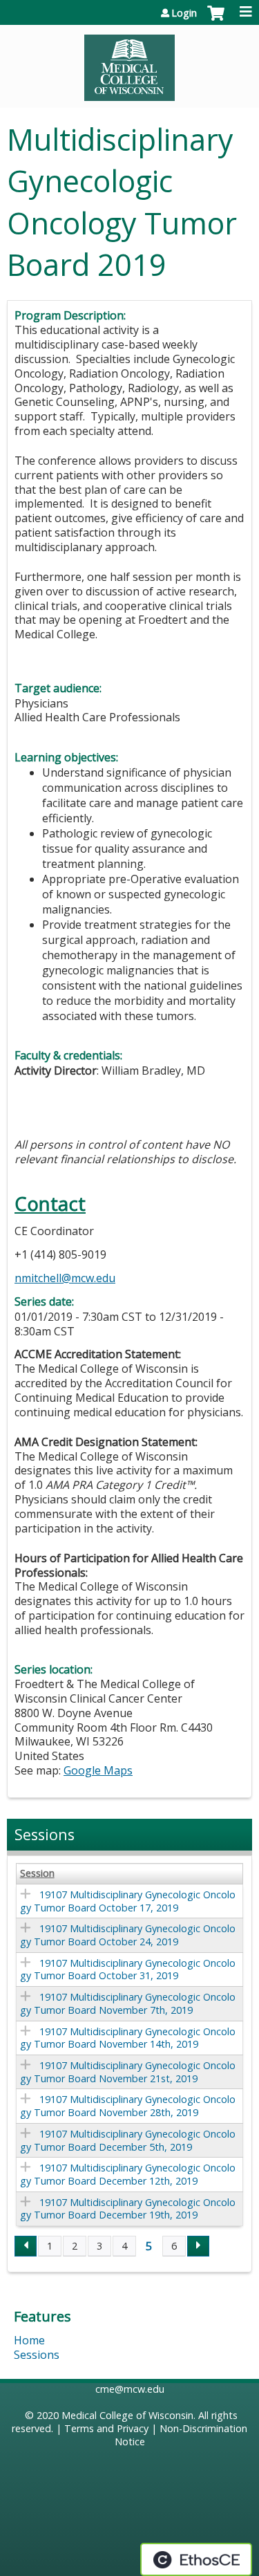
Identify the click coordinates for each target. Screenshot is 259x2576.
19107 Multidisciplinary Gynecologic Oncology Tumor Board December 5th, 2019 (128, 2140)
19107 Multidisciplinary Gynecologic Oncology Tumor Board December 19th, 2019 (128, 2209)
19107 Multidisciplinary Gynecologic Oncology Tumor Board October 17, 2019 (128, 1901)
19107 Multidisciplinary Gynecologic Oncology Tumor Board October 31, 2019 (128, 1970)
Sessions (37, 2355)
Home (29, 2340)
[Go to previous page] (26, 2246)
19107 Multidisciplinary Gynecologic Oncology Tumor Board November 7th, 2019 (128, 2003)
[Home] (129, 63)
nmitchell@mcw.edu (65, 1278)
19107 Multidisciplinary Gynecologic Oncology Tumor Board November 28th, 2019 (128, 2106)
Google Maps (98, 1770)
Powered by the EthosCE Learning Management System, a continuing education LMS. (196, 2559)
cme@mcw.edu (130, 2389)
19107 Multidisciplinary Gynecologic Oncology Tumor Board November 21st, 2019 (128, 2072)
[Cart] (216, 20)
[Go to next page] (198, 2246)
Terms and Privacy (106, 2428)
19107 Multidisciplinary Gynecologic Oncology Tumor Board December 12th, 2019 (128, 2174)
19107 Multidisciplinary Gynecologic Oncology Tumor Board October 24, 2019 (128, 1935)
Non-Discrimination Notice (181, 2435)
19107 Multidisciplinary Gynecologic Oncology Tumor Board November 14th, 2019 (128, 2038)
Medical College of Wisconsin (127, 2415)
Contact (50, 1204)
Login (184, 13)
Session (37, 1873)
